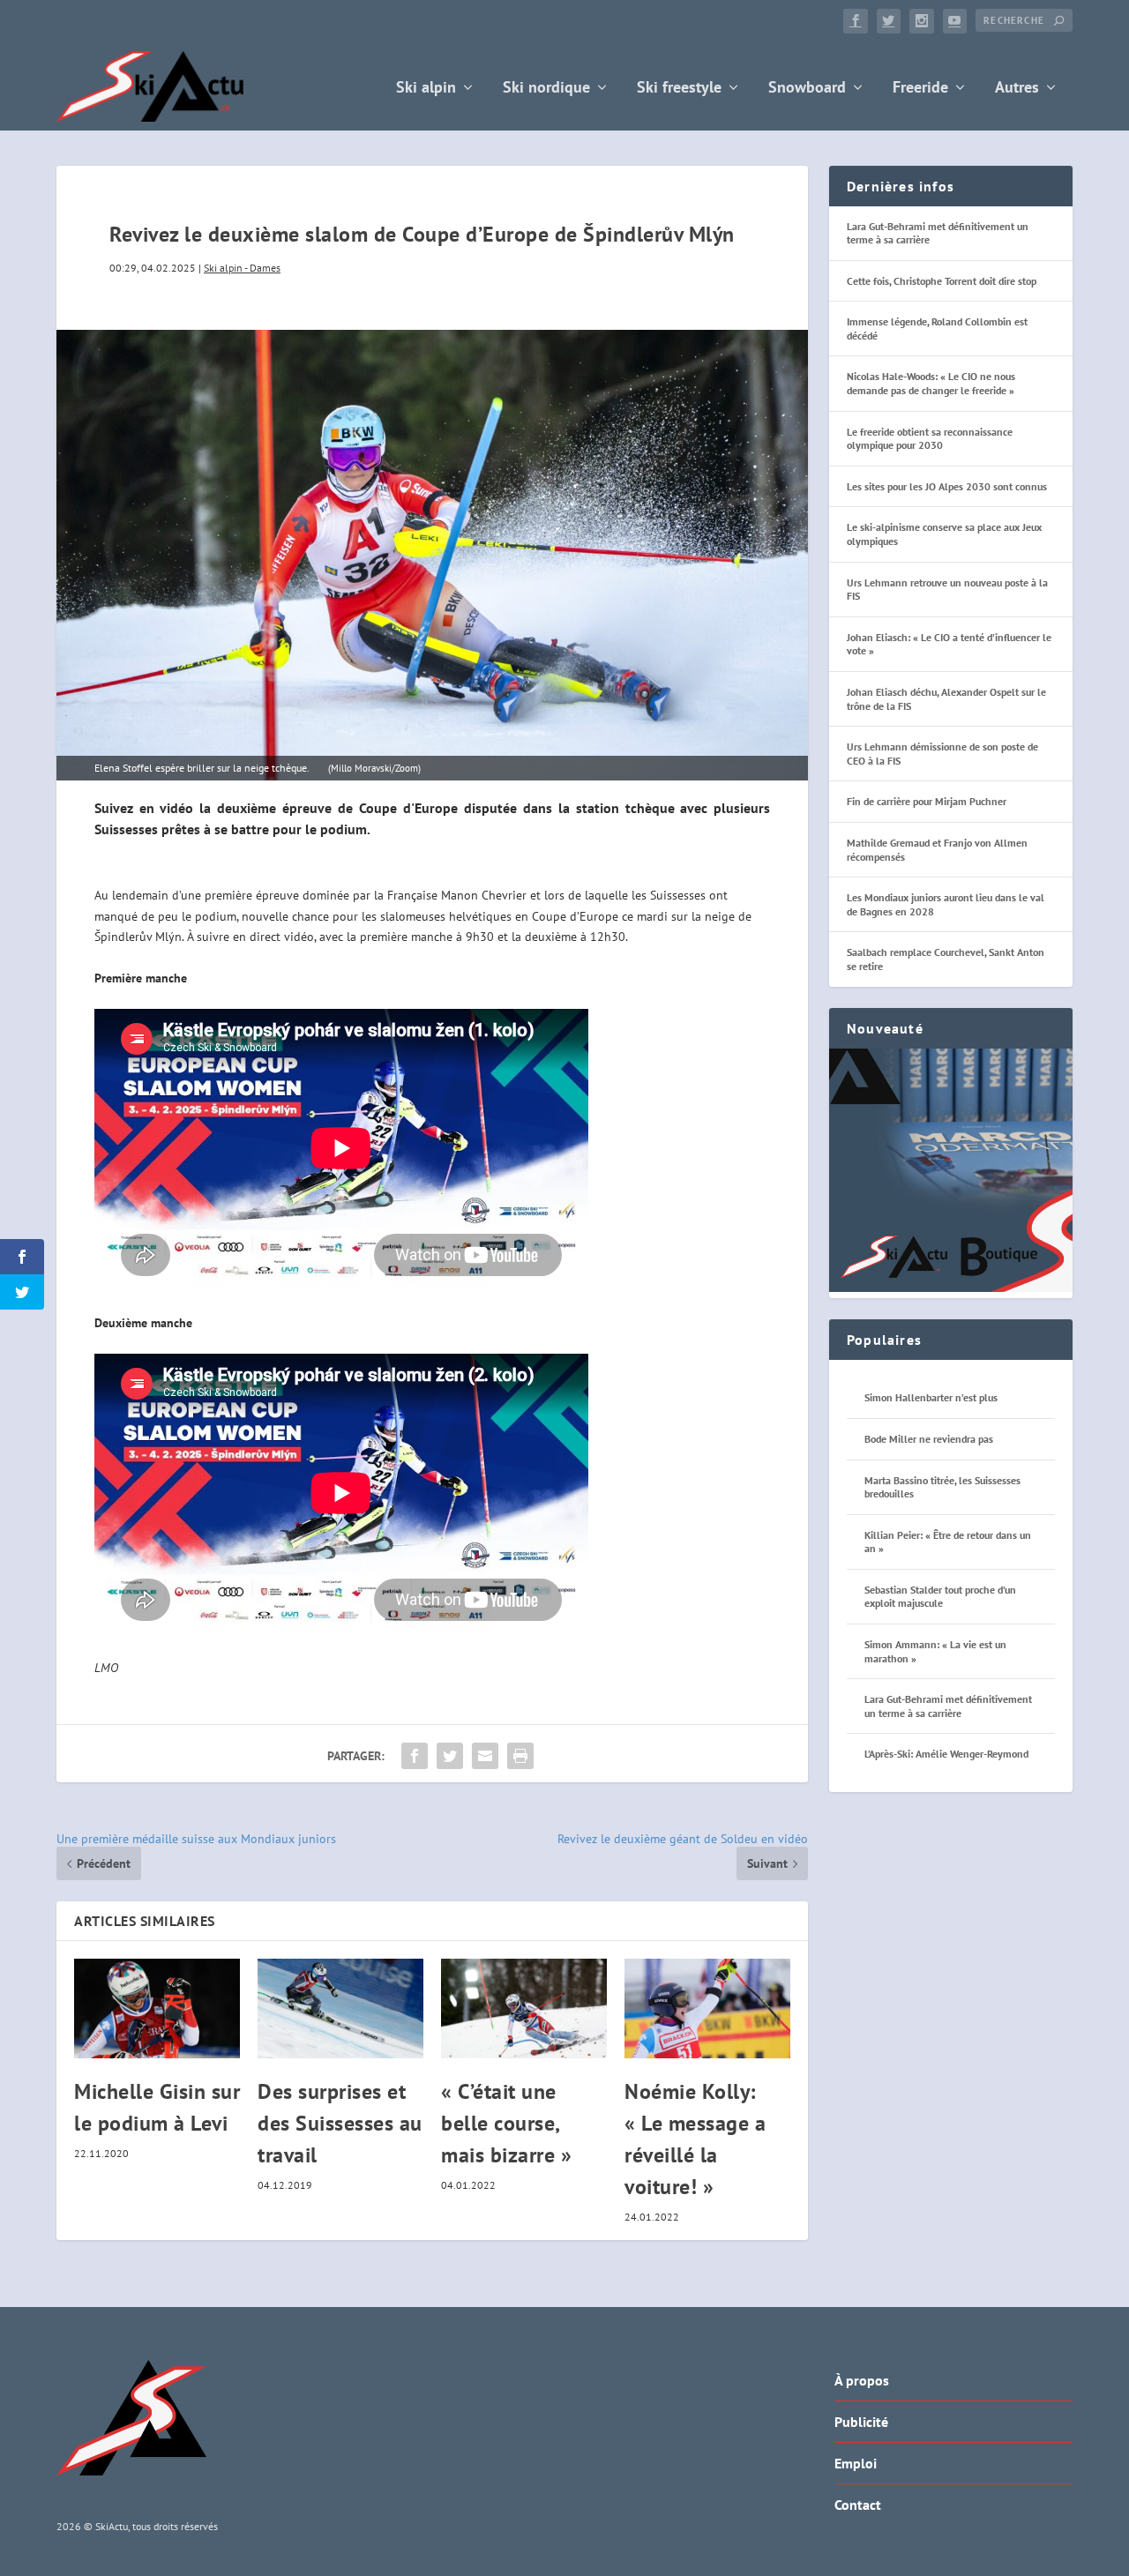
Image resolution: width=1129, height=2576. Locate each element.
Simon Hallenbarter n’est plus (931, 1397)
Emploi (856, 2463)
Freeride (920, 89)
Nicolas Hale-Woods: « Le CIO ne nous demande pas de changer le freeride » (931, 383)
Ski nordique (546, 89)
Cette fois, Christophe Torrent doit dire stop (942, 281)
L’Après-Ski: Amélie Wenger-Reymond (946, 1754)
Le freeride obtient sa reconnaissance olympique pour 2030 (930, 439)
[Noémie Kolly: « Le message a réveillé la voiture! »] (707, 2009)
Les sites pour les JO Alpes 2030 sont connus (947, 486)
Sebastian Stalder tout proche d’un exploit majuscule (940, 1597)
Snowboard (807, 89)
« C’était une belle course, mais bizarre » (506, 2123)
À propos (862, 2380)
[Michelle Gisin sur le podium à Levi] (157, 2009)
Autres (1017, 89)
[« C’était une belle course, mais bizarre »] (524, 2009)
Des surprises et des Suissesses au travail (340, 2123)
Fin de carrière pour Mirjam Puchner (927, 801)
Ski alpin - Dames (242, 268)
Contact (858, 2505)
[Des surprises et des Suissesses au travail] (340, 2009)
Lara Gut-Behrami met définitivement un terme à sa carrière (948, 1706)
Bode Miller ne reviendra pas (929, 1439)
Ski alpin (426, 89)
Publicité (861, 2422)
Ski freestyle (679, 89)
